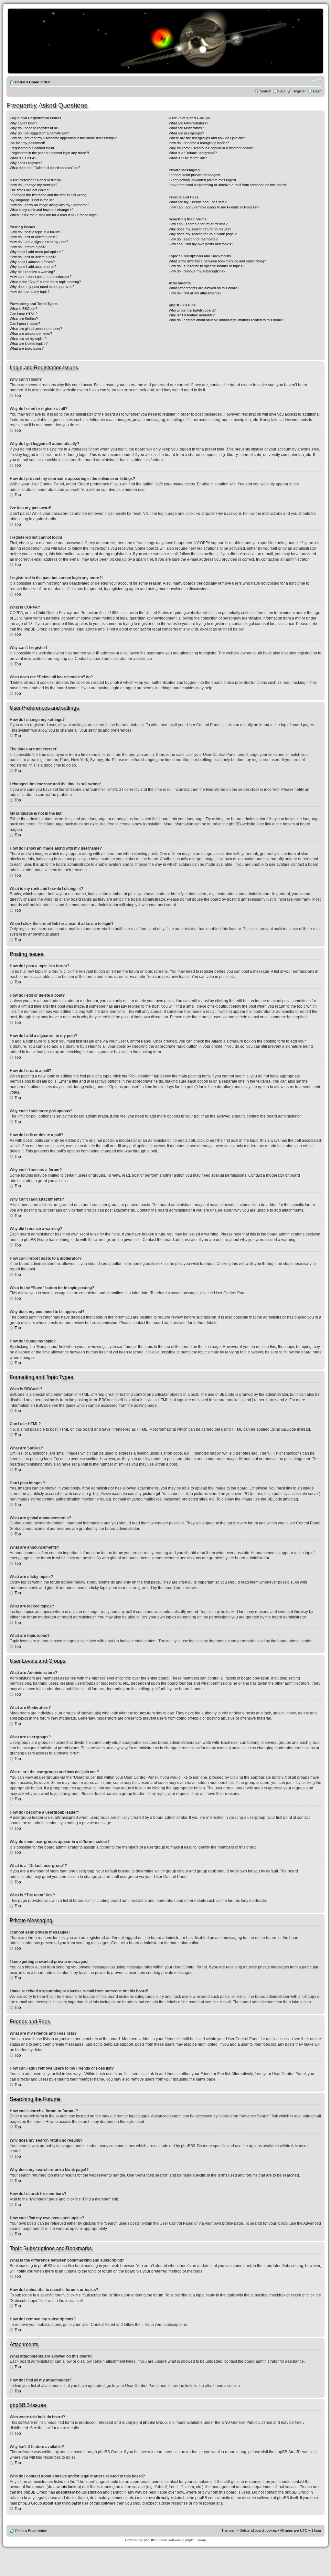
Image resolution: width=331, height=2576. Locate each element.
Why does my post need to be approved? (42, 287)
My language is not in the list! (32, 200)
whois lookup (68, 2487)
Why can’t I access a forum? (32, 262)
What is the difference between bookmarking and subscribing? (217, 261)
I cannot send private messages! (194, 175)
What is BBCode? (23, 309)
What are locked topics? (29, 344)
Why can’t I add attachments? (33, 267)
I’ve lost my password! (27, 143)
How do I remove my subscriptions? (197, 271)
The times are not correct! (30, 190)
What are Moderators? (186, 128)
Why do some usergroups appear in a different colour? (211, 148)
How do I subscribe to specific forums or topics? (207, 266)
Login (317, 91)
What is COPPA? (23, 158)
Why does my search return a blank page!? (203, 234)
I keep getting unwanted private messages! (202, 180)
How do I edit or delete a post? (33, 237)
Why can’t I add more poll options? (37, 252)
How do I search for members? (193, 239)
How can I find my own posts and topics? (201, 244)
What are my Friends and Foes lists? (198, 202)
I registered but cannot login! (32, 148)
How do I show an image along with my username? (49, 205)
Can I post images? (25, 323)
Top (18, 396)
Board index (39, 82)
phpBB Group (155, 2422)
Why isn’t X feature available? (192, 315)
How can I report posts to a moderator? (41, 277)
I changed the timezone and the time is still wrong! (48, 195)
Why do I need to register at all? (34, 128)
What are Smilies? (24, 319)
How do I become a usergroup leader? (199, 143)
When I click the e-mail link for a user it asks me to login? (54, 215)
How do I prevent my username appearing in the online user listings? (63, 138)
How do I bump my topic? (30, 292)
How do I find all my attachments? (195, 293)
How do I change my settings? (33, 185)
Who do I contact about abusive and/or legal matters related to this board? (226, 320)
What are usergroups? (186, 133)
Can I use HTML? (24, 314)
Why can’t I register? (26, 163)
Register (299, 91)
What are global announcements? (36, 329)
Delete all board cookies (258, 2530)
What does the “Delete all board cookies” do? (45, 168)
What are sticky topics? (28, 339)
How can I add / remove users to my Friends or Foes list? (214, 207)
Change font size (317, 81)
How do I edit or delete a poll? (33, 257)
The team (229, 2530)
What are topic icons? (27, 348)
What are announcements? (31, 334)
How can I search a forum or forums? (198, 224)
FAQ (282, 91)
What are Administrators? (188, 123)
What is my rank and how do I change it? (42, 210)
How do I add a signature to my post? (39, 242)
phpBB (149, 2540)
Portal (20, 82)
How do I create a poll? (28, 247)
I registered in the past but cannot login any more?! (49, 153)
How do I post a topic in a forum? (35, 232)
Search (266, 91)
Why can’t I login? (23, 123)
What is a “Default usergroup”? (193, 153)
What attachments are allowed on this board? (204, 288)
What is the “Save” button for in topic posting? (45, 282)
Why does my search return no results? (200, 229)
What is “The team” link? (188, 158)
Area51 (295, 2452)
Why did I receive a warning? (32, 272)
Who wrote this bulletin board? (192, 310)
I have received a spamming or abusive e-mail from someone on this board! (228, 185)
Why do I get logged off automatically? (39, 133)
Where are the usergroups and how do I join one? (207, 138)
